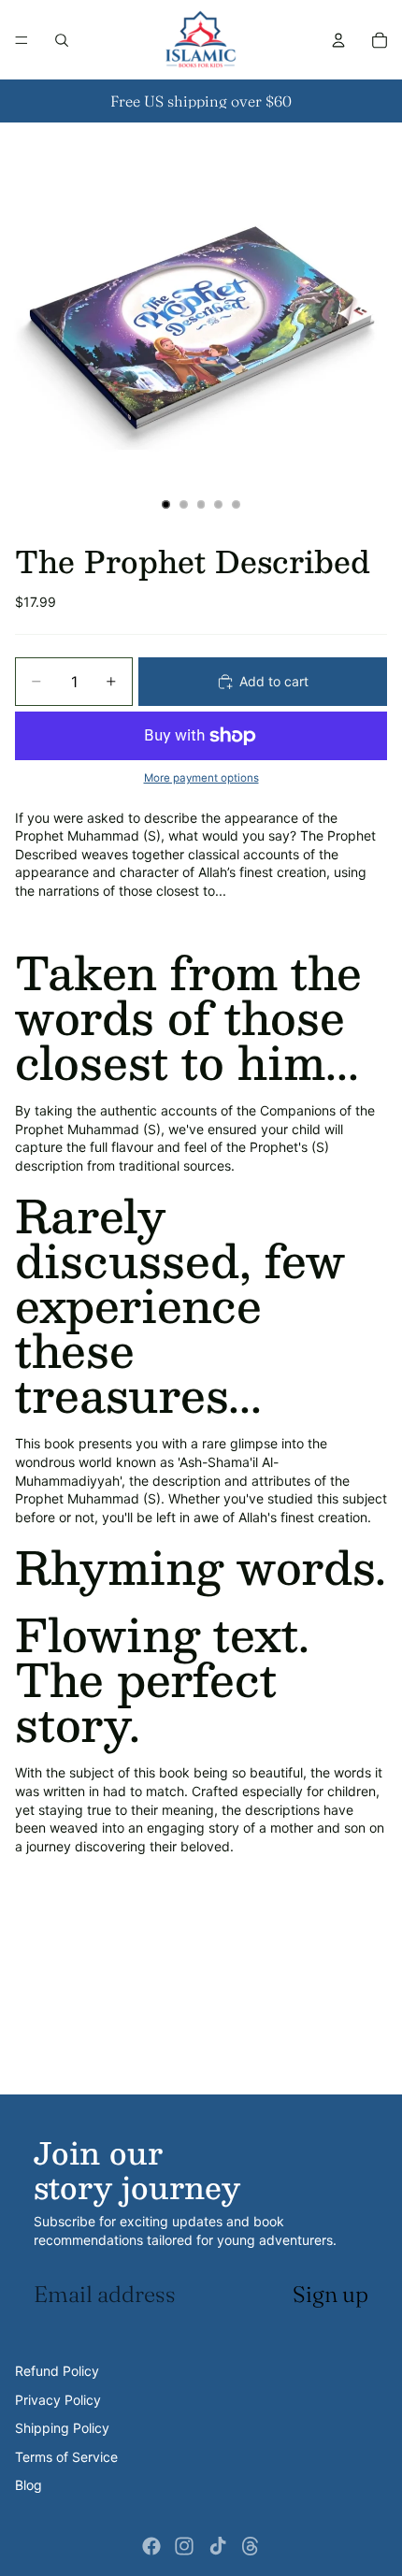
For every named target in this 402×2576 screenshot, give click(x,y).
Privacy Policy (58, 2400)
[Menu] (22, 40)
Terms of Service (66, 2457)
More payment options (201, 778)
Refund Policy (57, 2371)
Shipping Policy (62, 2428)
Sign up (330, 2294)
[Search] (62, 40)
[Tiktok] (218, 2546)
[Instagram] (184, 2546)
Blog (29, 2485)
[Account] (338, 40)
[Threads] (251, 2546)
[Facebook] (151, 2546)
